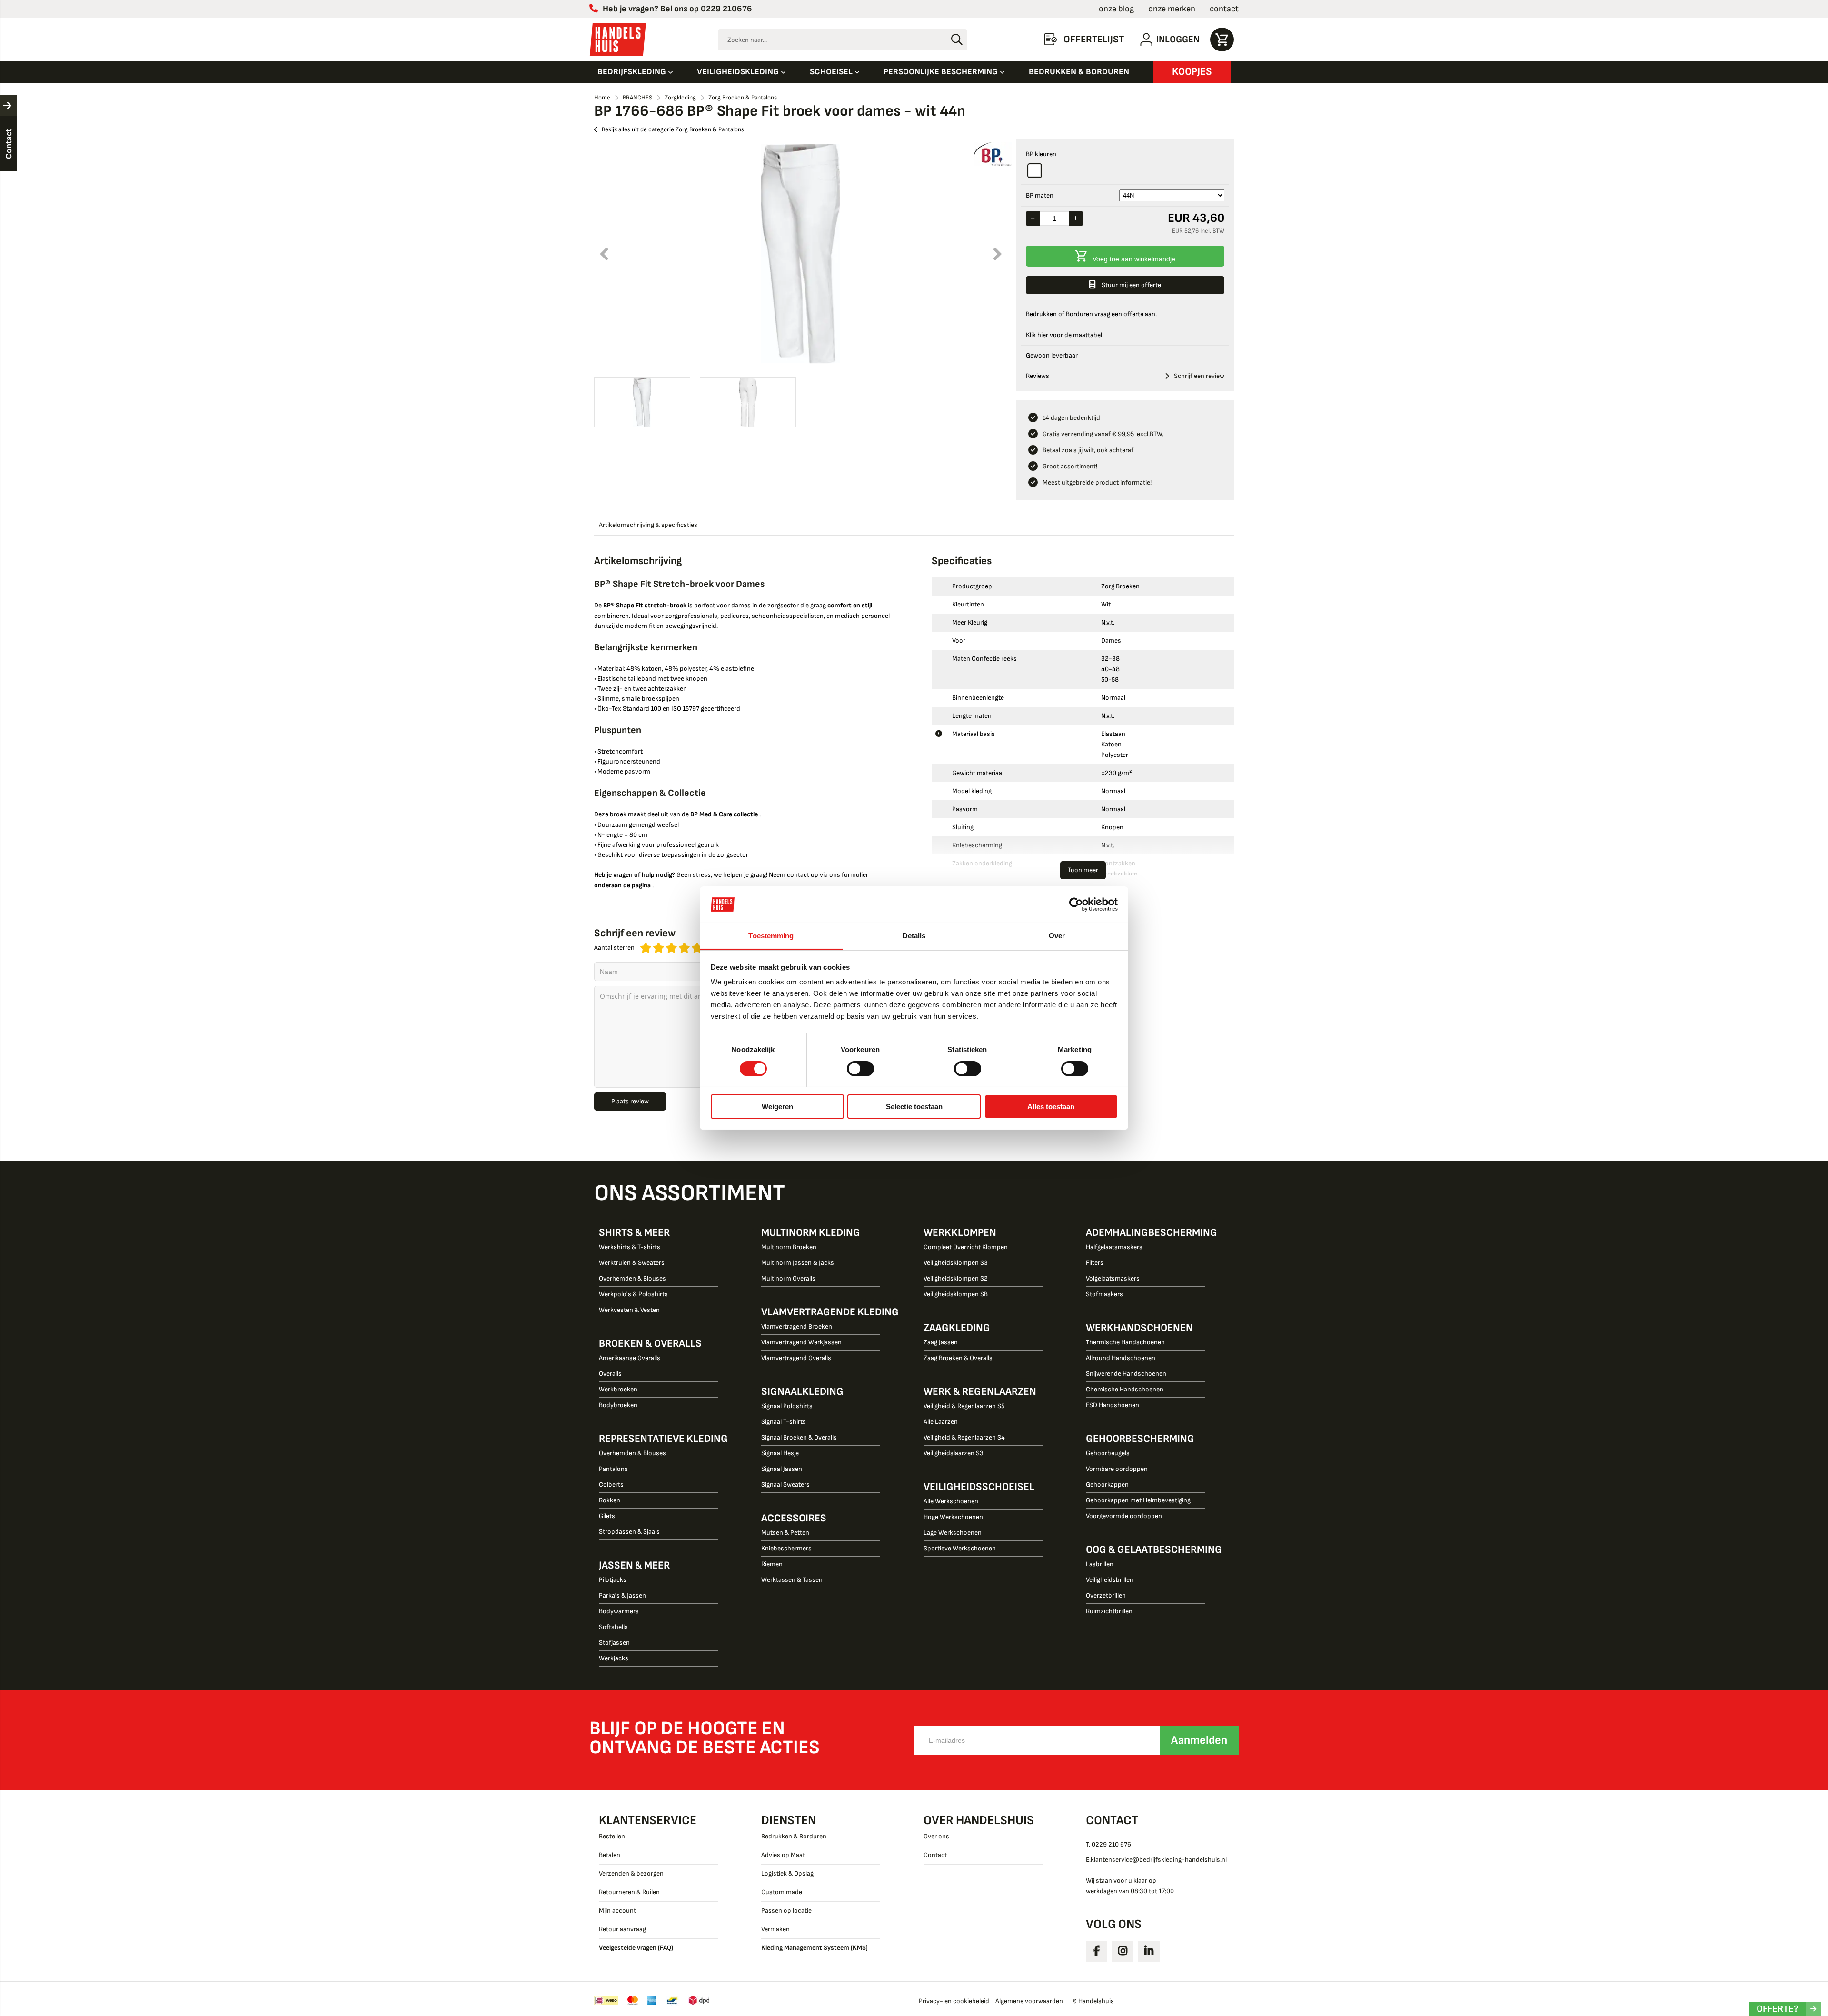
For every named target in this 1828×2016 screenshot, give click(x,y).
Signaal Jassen (782, 1469)
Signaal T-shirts (784, 1422)
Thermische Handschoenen (1125, 1342)
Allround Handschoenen (1121, 1358)
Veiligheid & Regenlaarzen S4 (964, 1437)
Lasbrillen (1100, 1564)
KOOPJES (1192, 72)
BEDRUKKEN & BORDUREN (1079, 72)
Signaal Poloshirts (787, 1406)
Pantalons (613, 1469)
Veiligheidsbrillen (1110, 1580)
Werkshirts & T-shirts (630, 1247)
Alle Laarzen (941, 1422)
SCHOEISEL (832, 72)
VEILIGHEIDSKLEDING (739, 72)
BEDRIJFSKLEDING (633, 72)
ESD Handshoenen (1113, 1405)
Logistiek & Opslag (787, 1873)
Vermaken (775, 1929)
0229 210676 (726, 9)
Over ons (936, 1836)
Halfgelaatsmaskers (1114, 1247)
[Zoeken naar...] (957, 40)
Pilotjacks (613, 1580)
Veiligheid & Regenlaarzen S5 (964, 1406)
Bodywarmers (619, 1611)
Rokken (610, 1500)
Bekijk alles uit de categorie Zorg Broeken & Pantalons (673, 129)
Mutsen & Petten (785, 1533)
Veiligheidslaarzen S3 (954, 1453)
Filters (1095, 1263)
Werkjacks (614, 1658)
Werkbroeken (618, 1389)
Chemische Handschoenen (1125, 1389)
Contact (935, 1855)
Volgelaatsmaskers (1113, 1278)
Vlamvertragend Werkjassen (801, 1342)
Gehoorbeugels (1108, 1453)
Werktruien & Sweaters (632, 1263)
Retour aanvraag (622, 1929)
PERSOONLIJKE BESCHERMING (942, 72)
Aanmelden (1199, 1740)
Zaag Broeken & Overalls (958, 1358)
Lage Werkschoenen (953, 1533)
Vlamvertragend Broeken (797, 1326)
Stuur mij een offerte (1131, 285)
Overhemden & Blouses (632, 1278)
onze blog (1116, 9)
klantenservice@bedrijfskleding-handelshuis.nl (1159, 1860)
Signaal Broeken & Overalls (799, 1437)
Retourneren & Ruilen (629, 1892)
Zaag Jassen (941, 1342)
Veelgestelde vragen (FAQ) (636, 1948)
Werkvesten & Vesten (629, 1310)
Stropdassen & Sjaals (629, 1532)
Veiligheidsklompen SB (956, 1294)
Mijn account (617, 1911)
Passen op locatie (786, 1911)
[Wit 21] (1035, 171)
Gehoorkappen (1107, 1485)
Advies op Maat (783, 1855)
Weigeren (777, 1107)
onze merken (1172, 9)
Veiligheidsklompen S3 (956, 1263)
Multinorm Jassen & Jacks (798, 1263)
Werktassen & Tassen (792, 1580)
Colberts (611, 1485)
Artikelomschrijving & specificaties (648, 525)
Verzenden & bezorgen (631, 1873)
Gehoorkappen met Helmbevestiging (1138, 1500)
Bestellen (612, 1836)
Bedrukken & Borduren (794, 1836)
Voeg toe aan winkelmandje (1134, 259)
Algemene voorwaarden (1029, 2001)
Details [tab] (914, 936)
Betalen (610, 1855)
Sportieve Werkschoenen (960, 1548)
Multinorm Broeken (789, 1247)
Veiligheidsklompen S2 (956, 1278)
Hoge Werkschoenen (953, 1517)
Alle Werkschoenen (951, 1501)
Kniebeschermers (786, 1548)
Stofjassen (614, 1643)
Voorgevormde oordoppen (1124, 1516)
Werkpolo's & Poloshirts (633, 1294)
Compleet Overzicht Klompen (966, 1247)
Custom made (782, 1892)
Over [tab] (1057, 936)
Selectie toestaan (914, 1107)
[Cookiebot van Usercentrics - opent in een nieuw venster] (1076, 904)
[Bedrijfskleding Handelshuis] (618, 40)
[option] (800, 254)
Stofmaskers (1104, 1294)
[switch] (860, 1070)
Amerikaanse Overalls (630, 1358)
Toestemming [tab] (771, 936)
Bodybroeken (618, 1405)
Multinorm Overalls (788, 1278)
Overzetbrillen (1106, 1595)
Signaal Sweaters (785, 1485)
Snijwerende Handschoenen (1126, 1374)
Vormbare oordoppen (1117, 1469)
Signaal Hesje (780, 1453)
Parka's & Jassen (622, 1595)
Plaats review (630, 1101)
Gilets (607, 1516)
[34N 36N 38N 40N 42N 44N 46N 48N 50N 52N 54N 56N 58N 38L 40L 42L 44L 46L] (1172, 195)
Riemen (772, 1564)
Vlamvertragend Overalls (796, 1358)
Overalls (610, 1374)
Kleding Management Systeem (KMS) (815, 1948)
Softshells (613, 1627)
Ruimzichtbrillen (1109, 1611)
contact (1224, 9)
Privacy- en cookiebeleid (954, 2001)
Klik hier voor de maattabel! (1065, 335)
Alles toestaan (1051, 1107)
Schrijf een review (1199, 376)
